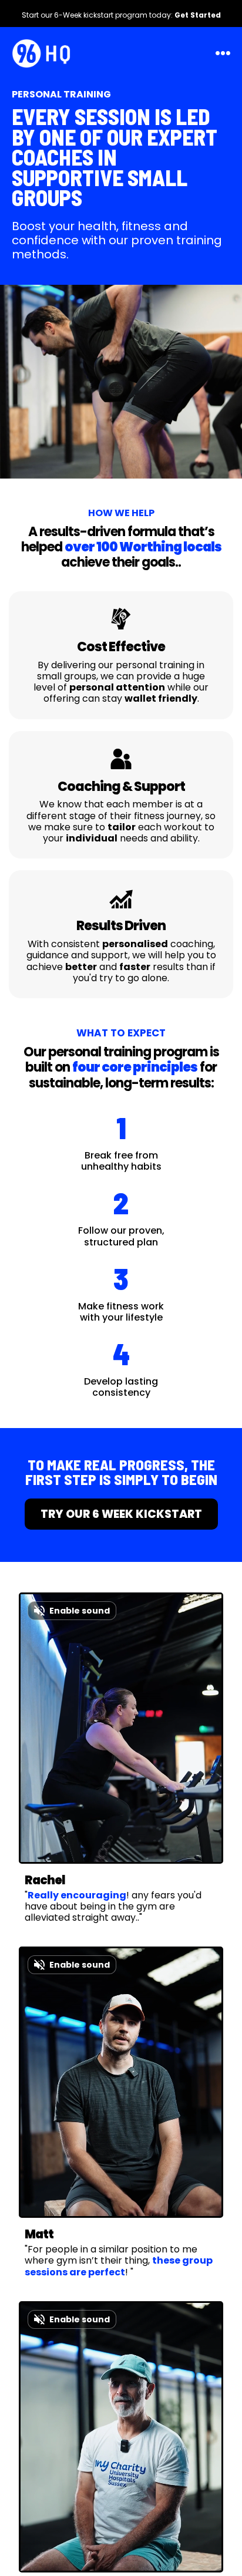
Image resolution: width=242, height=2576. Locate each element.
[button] (221, 53)
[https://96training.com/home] (41, 51)
